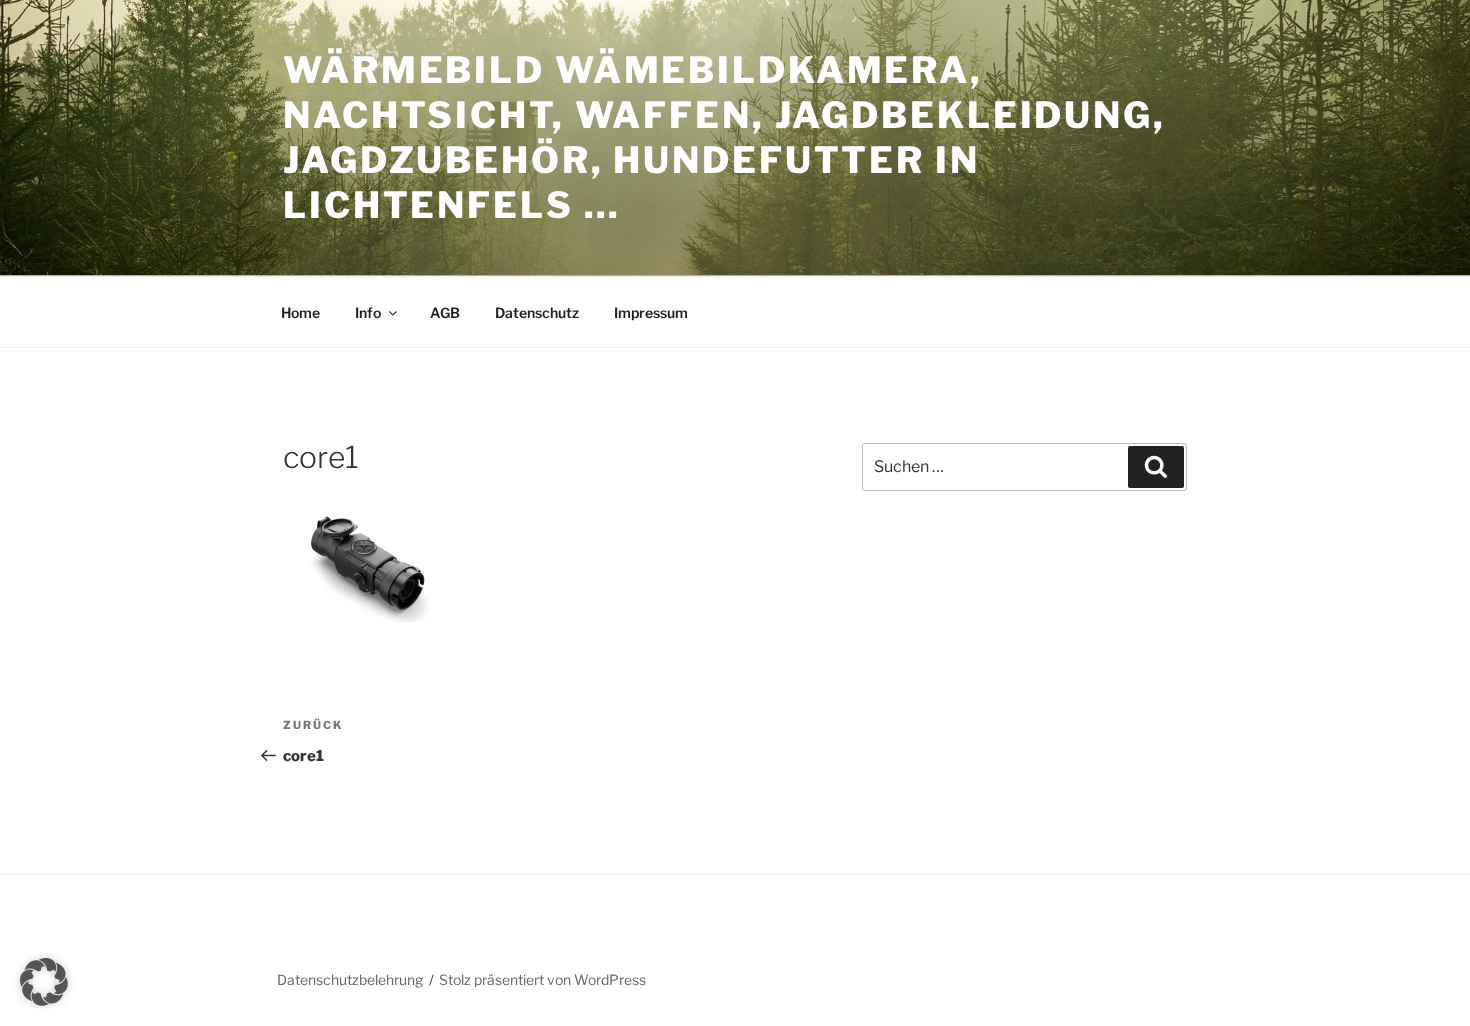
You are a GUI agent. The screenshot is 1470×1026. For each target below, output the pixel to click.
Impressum (651, 312)
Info (368, 312)
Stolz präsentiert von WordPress (542, 979)
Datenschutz (537, 312)
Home (300, 312)
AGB (445, 312)
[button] (44, 982)
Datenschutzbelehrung (350, 979)
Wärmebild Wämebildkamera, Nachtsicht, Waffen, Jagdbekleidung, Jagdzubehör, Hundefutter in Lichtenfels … (724, 137)
